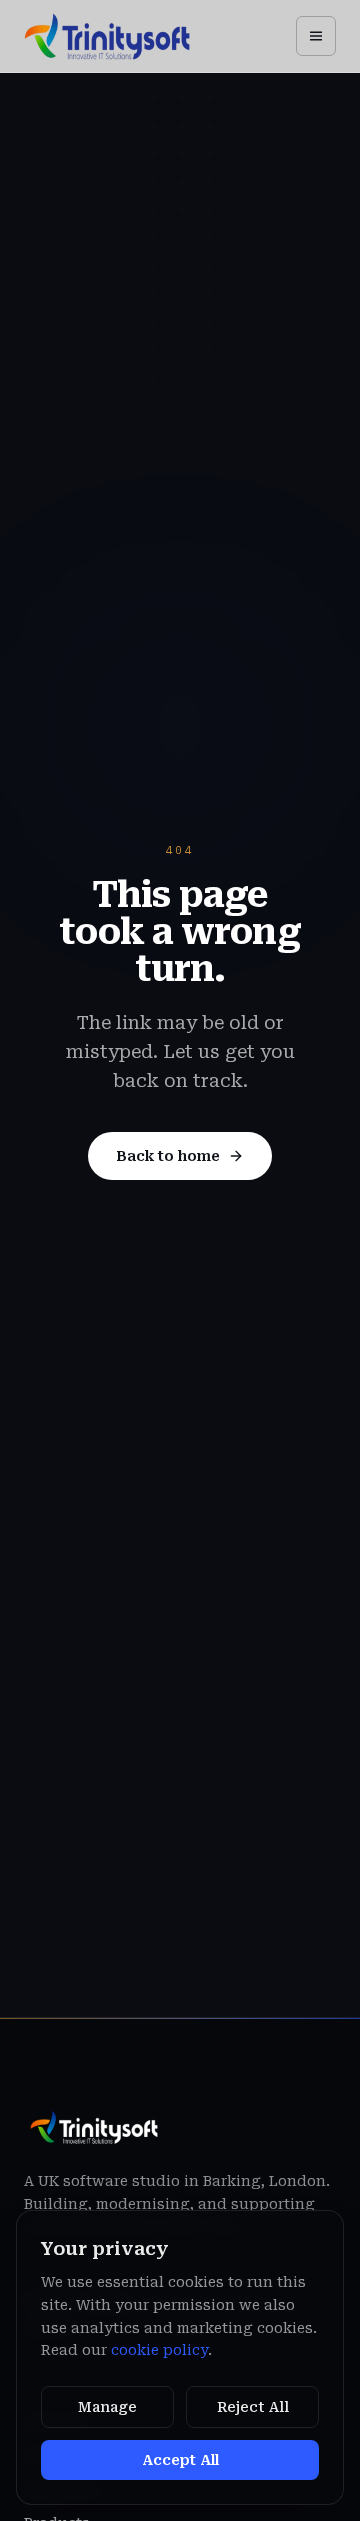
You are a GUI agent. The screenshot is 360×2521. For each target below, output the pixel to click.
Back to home (168, 1156)
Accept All (180, 2460)
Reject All (253, 2407)
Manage (107, 2407)
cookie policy (159, 2350)
